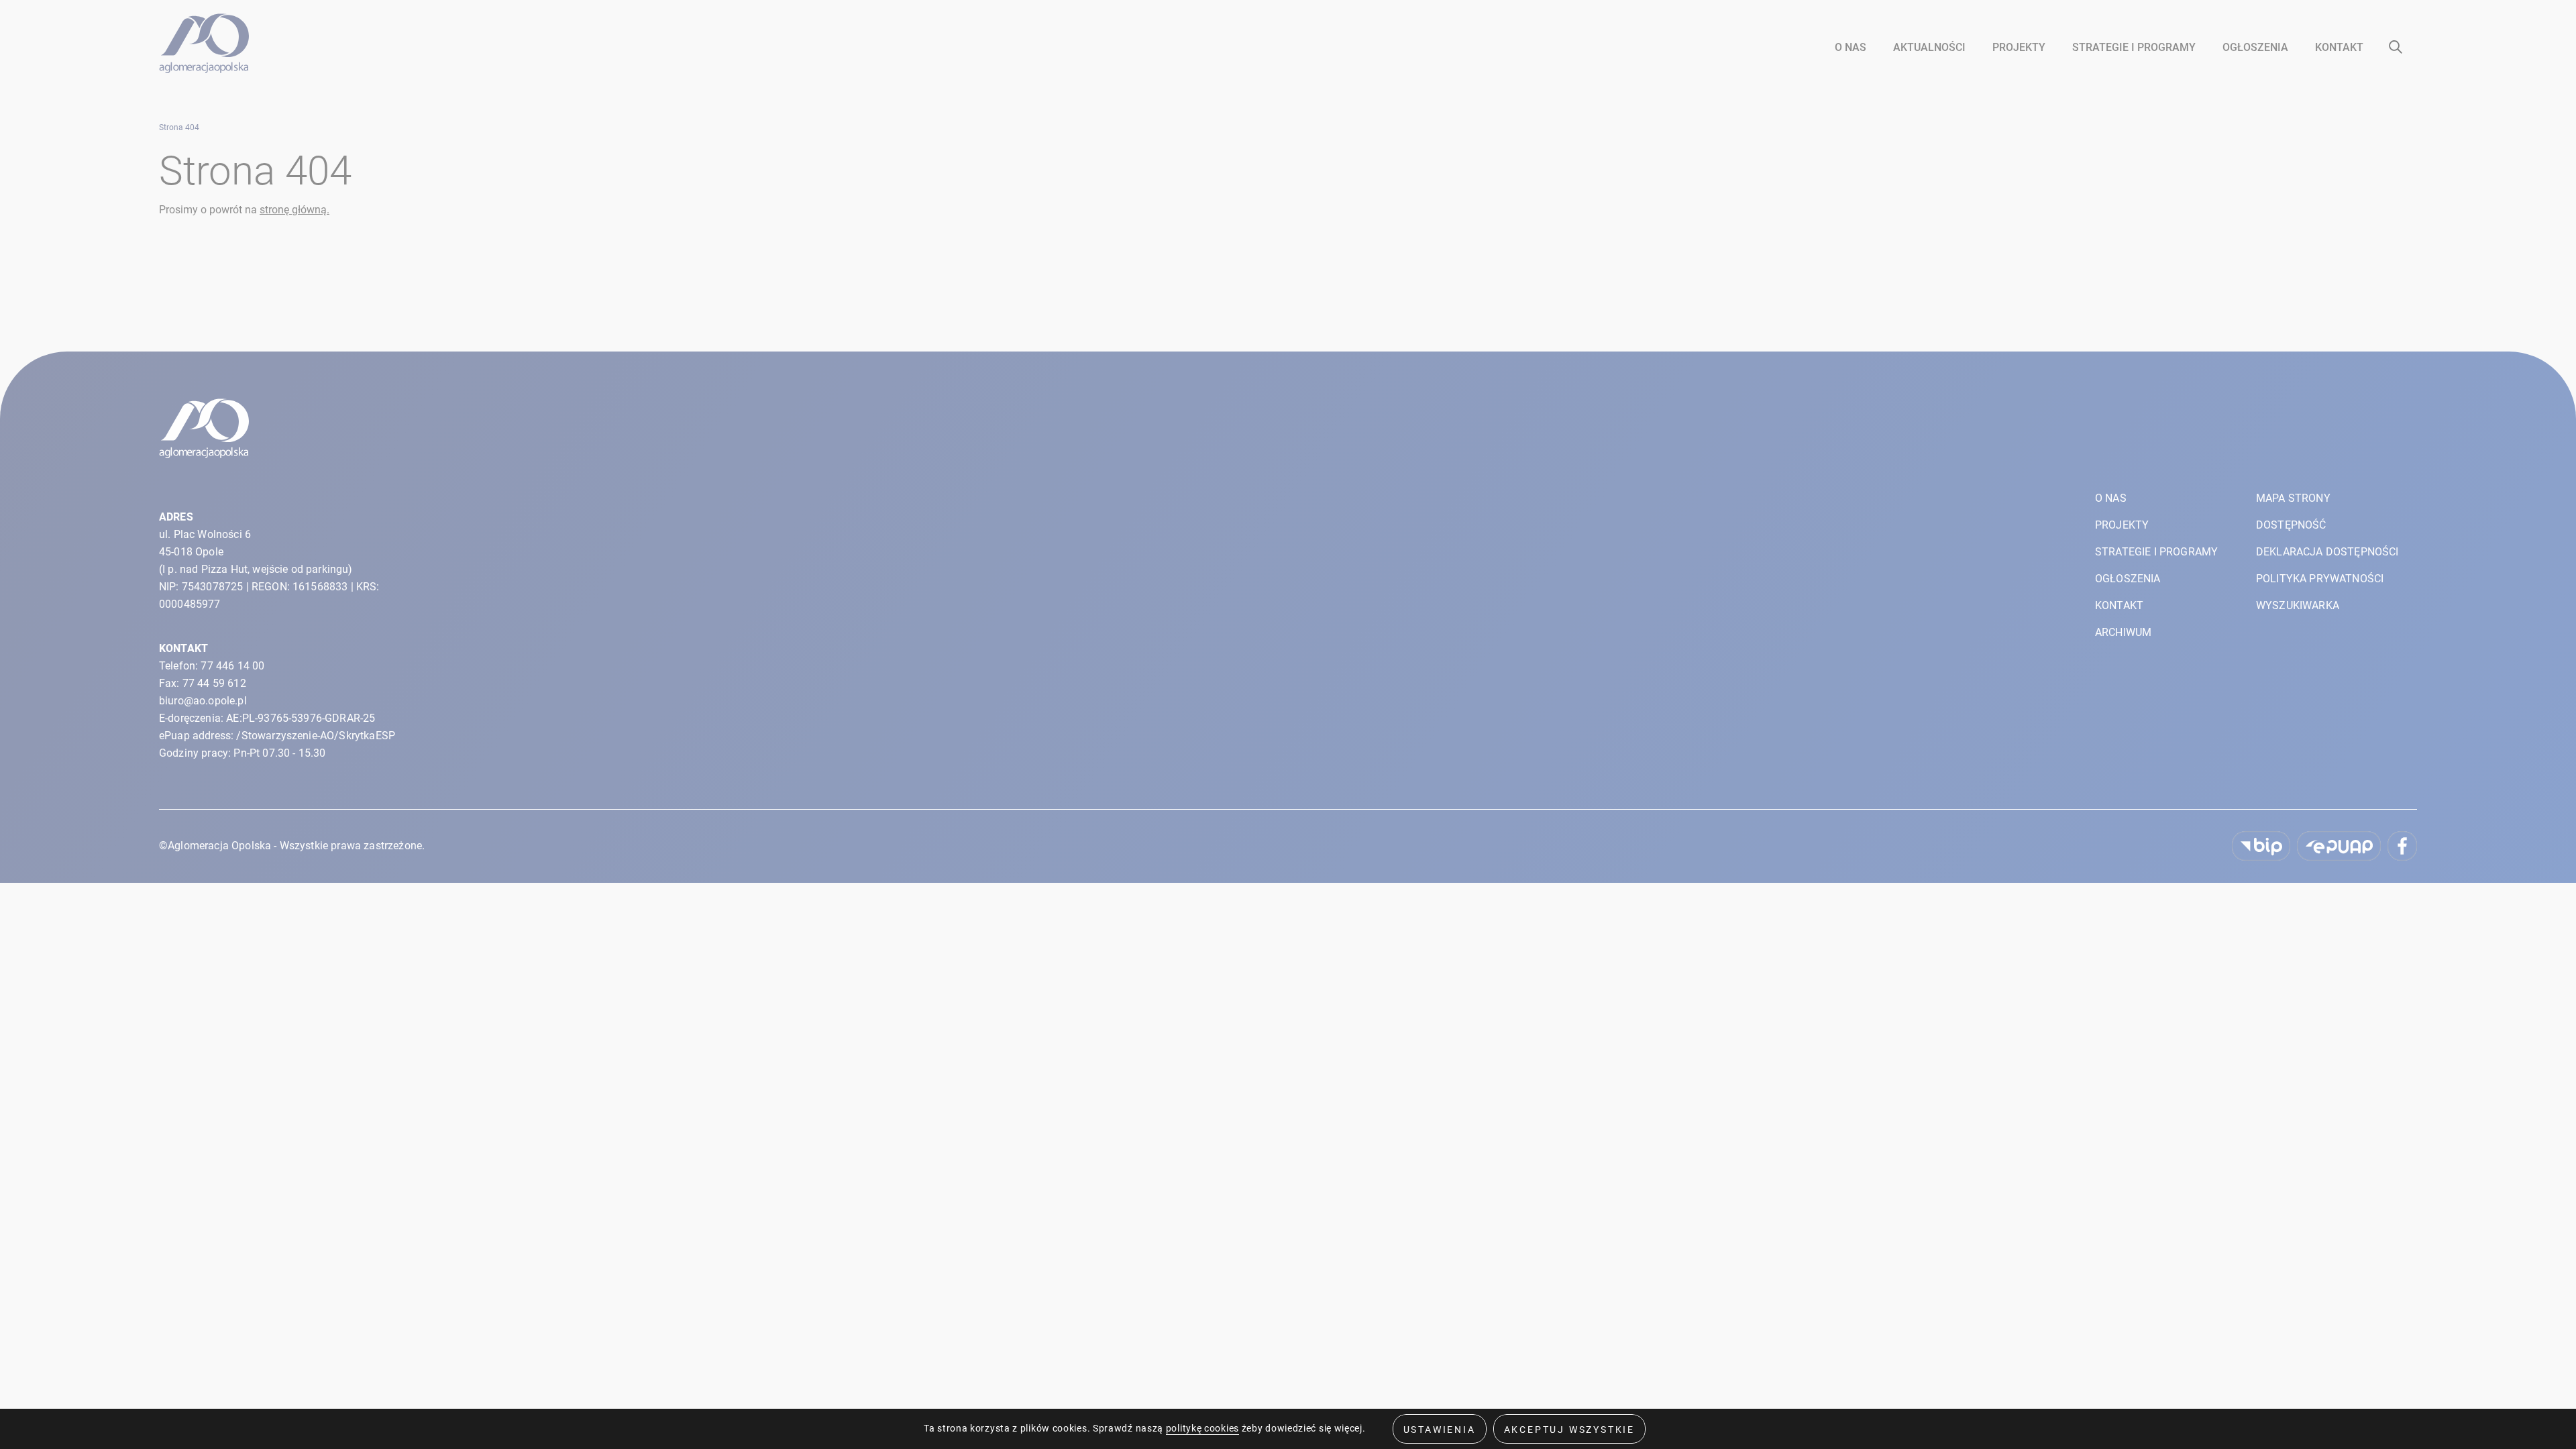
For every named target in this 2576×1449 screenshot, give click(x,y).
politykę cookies (1202, 1428)
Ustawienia (1440, 1430)
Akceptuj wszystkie (1569, 1430)
